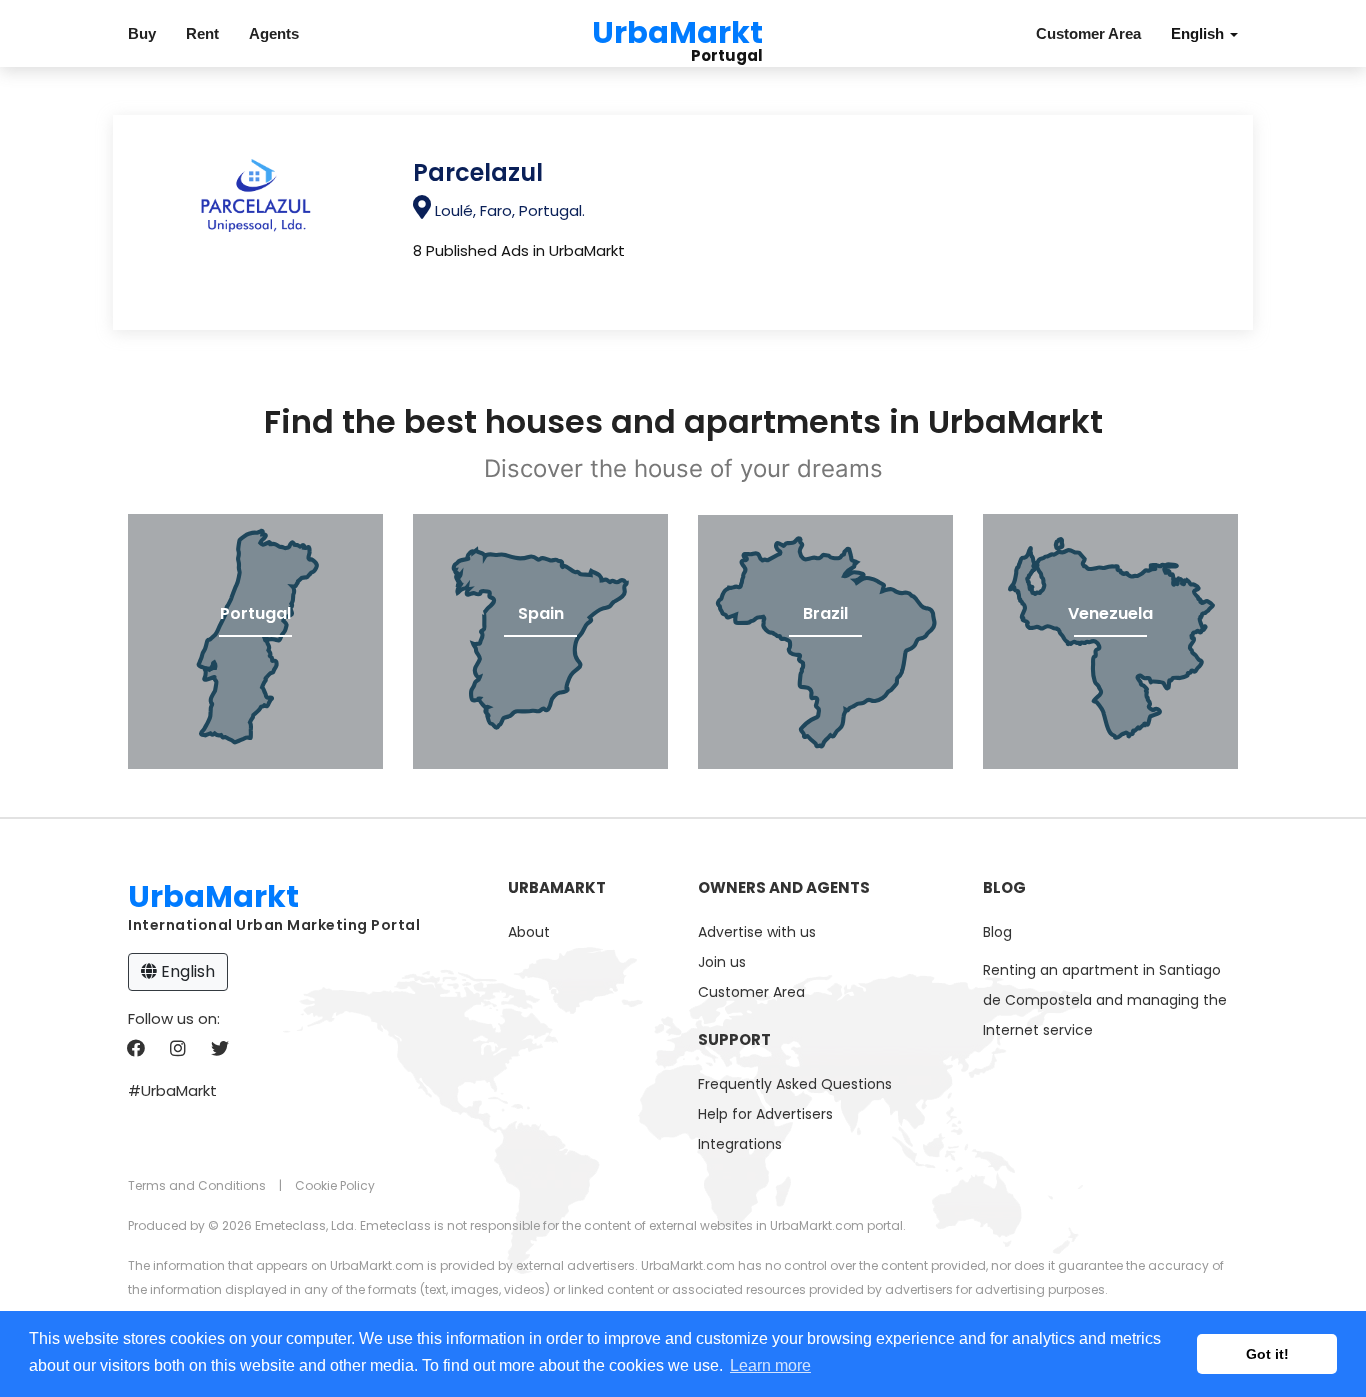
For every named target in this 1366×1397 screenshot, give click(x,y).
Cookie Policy (335, 1185)
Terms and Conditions (197, 1185)
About (529, 932)
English (186, 971)
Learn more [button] (770, 1365)
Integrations (740, 1144)
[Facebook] (135, 1049)
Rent (202, 33)
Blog (997, 932)
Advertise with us (757, 932)
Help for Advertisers (765, 1114)
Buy (142, 33)
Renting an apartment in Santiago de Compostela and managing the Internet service (1105, 1000)
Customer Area (1088, 33)
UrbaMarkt (677, 29)
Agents (274, 33)
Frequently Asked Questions (795, 1084)
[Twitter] (219, 1049)
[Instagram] (177, 1049)
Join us (722, 962)
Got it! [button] (1267, 1354)
